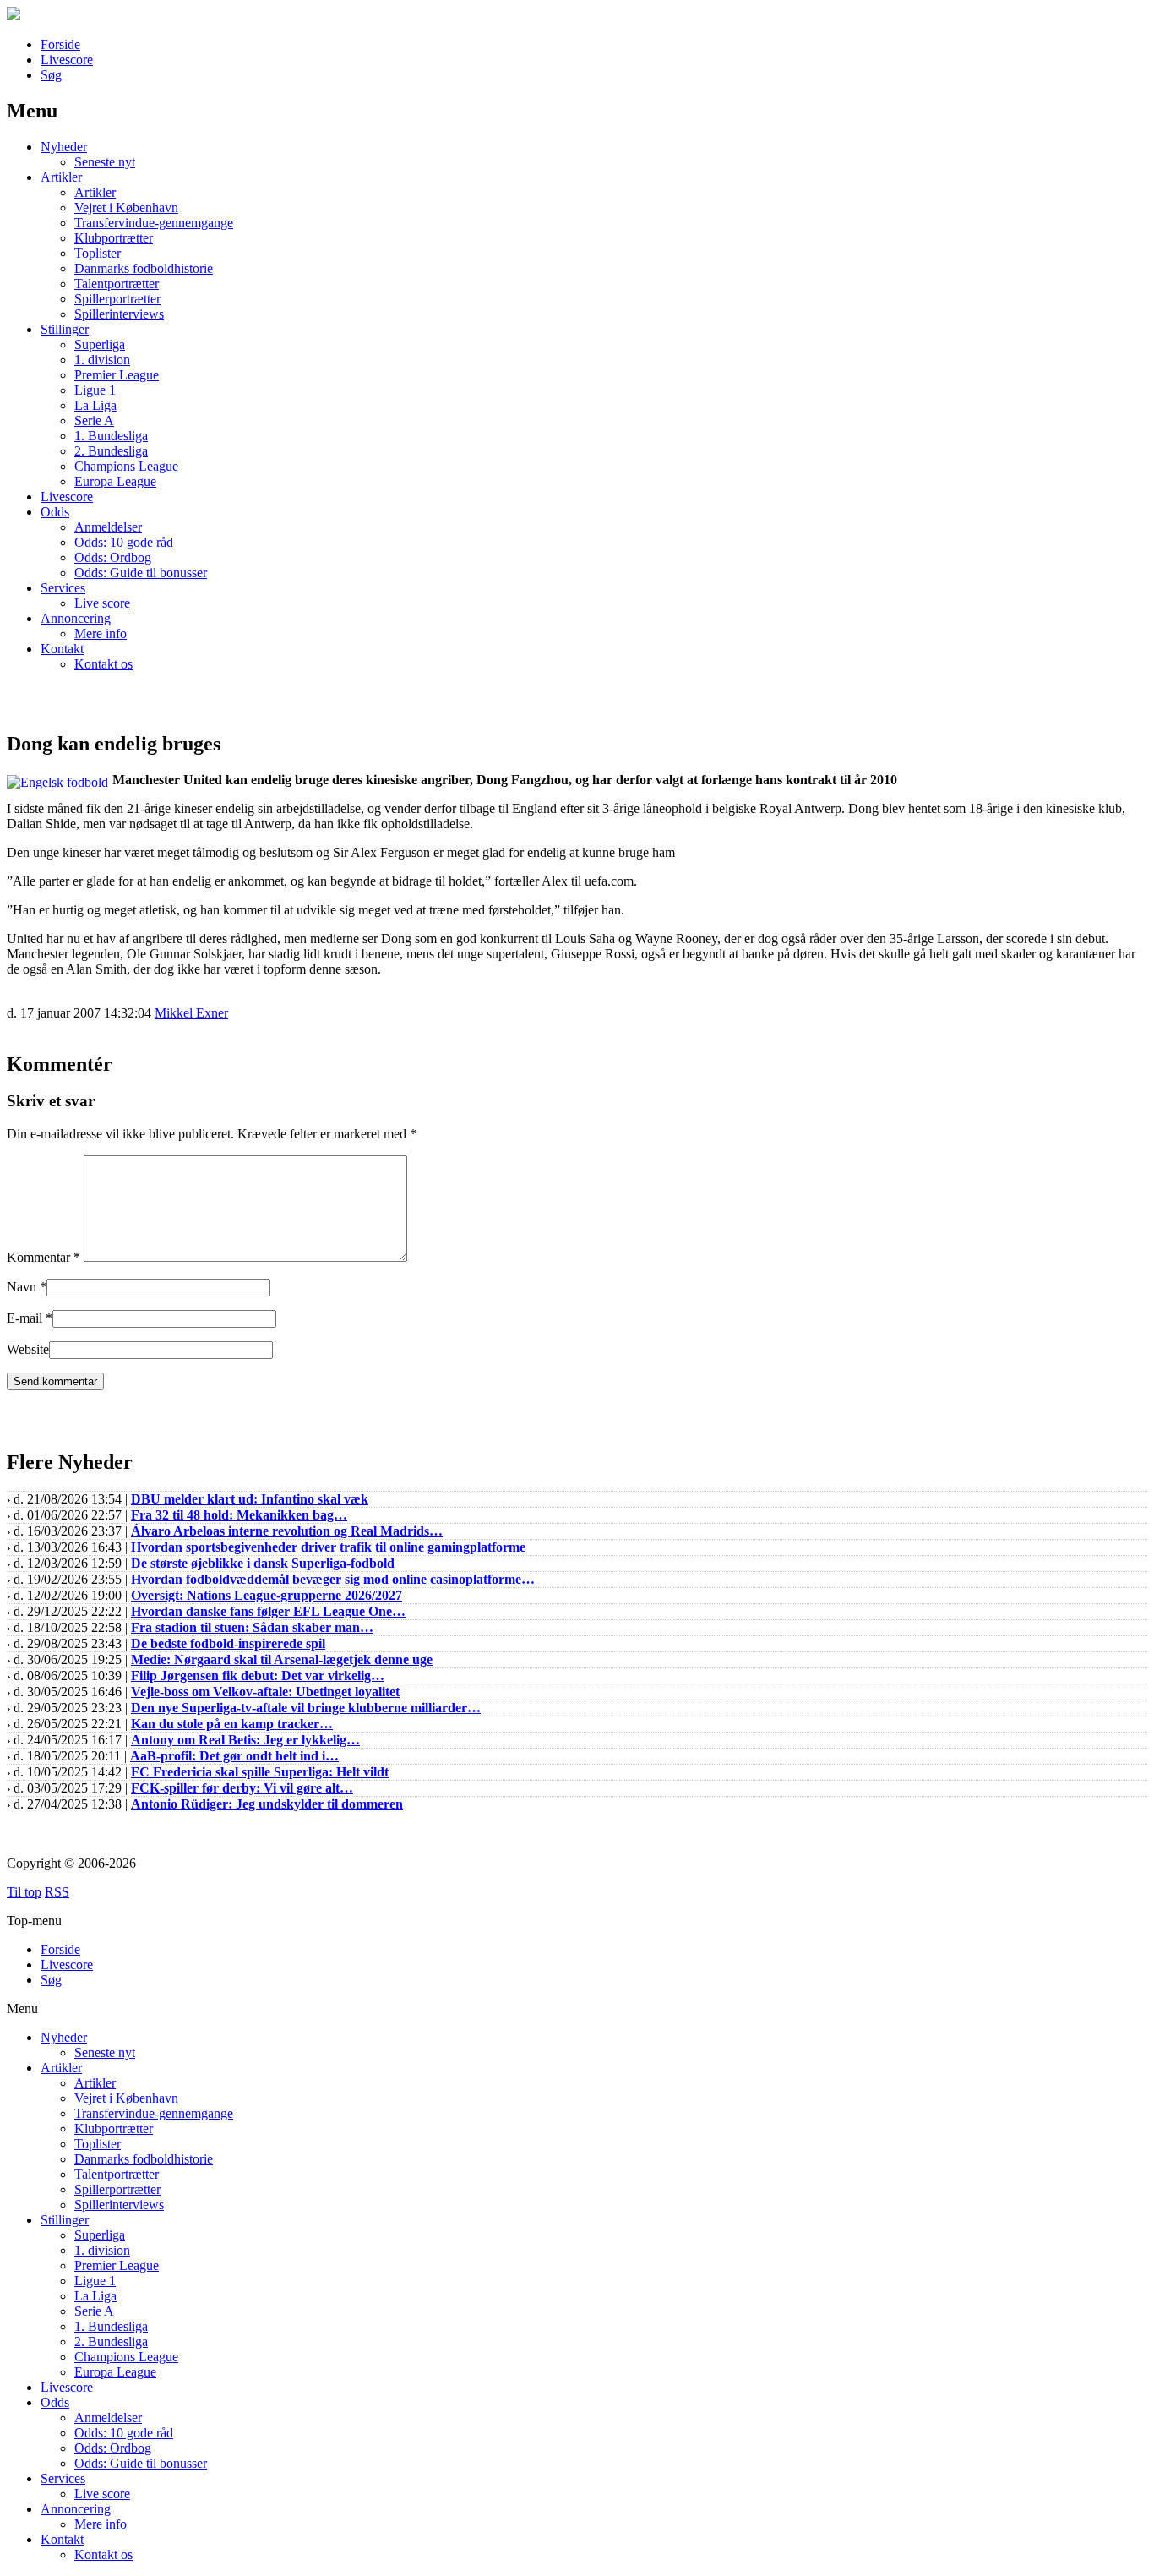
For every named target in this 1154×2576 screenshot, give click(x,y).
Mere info (101, 633)
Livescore (67, 60)
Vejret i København (126, 207)
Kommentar (44, 1257)
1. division (102, 360)
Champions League (126, 466)
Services (63, 588)
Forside (60, 44)
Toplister (98, 253)
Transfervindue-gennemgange (154, 223)
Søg (51, 75)
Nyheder (64, 147)
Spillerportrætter (117, 299)
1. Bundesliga (111, 436)
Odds (55, 512)
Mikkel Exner (191, 1013)
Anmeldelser (108, 527)
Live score (102, 603)
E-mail (24, 1318)
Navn (22, 1287)
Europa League (115, 481)
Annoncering (76, 618)
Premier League (117, 375)
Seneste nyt (105, 162)
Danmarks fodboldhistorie (144, 268)
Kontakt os (103, 664)
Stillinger (65, 329)
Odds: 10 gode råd (124, 542)
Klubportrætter (114, 238)
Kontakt (62, 649)
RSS (57, 1892)
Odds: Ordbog (113, 557)
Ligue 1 (95, 390)
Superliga (100, 344)
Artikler (61, 177)
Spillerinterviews (119, 314)
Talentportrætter (117, 284)
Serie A (94, 420)
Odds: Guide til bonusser (141, 573)
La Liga (95, 405)
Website (28, 1349)
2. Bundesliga (111, 451)
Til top (24, 1892)
